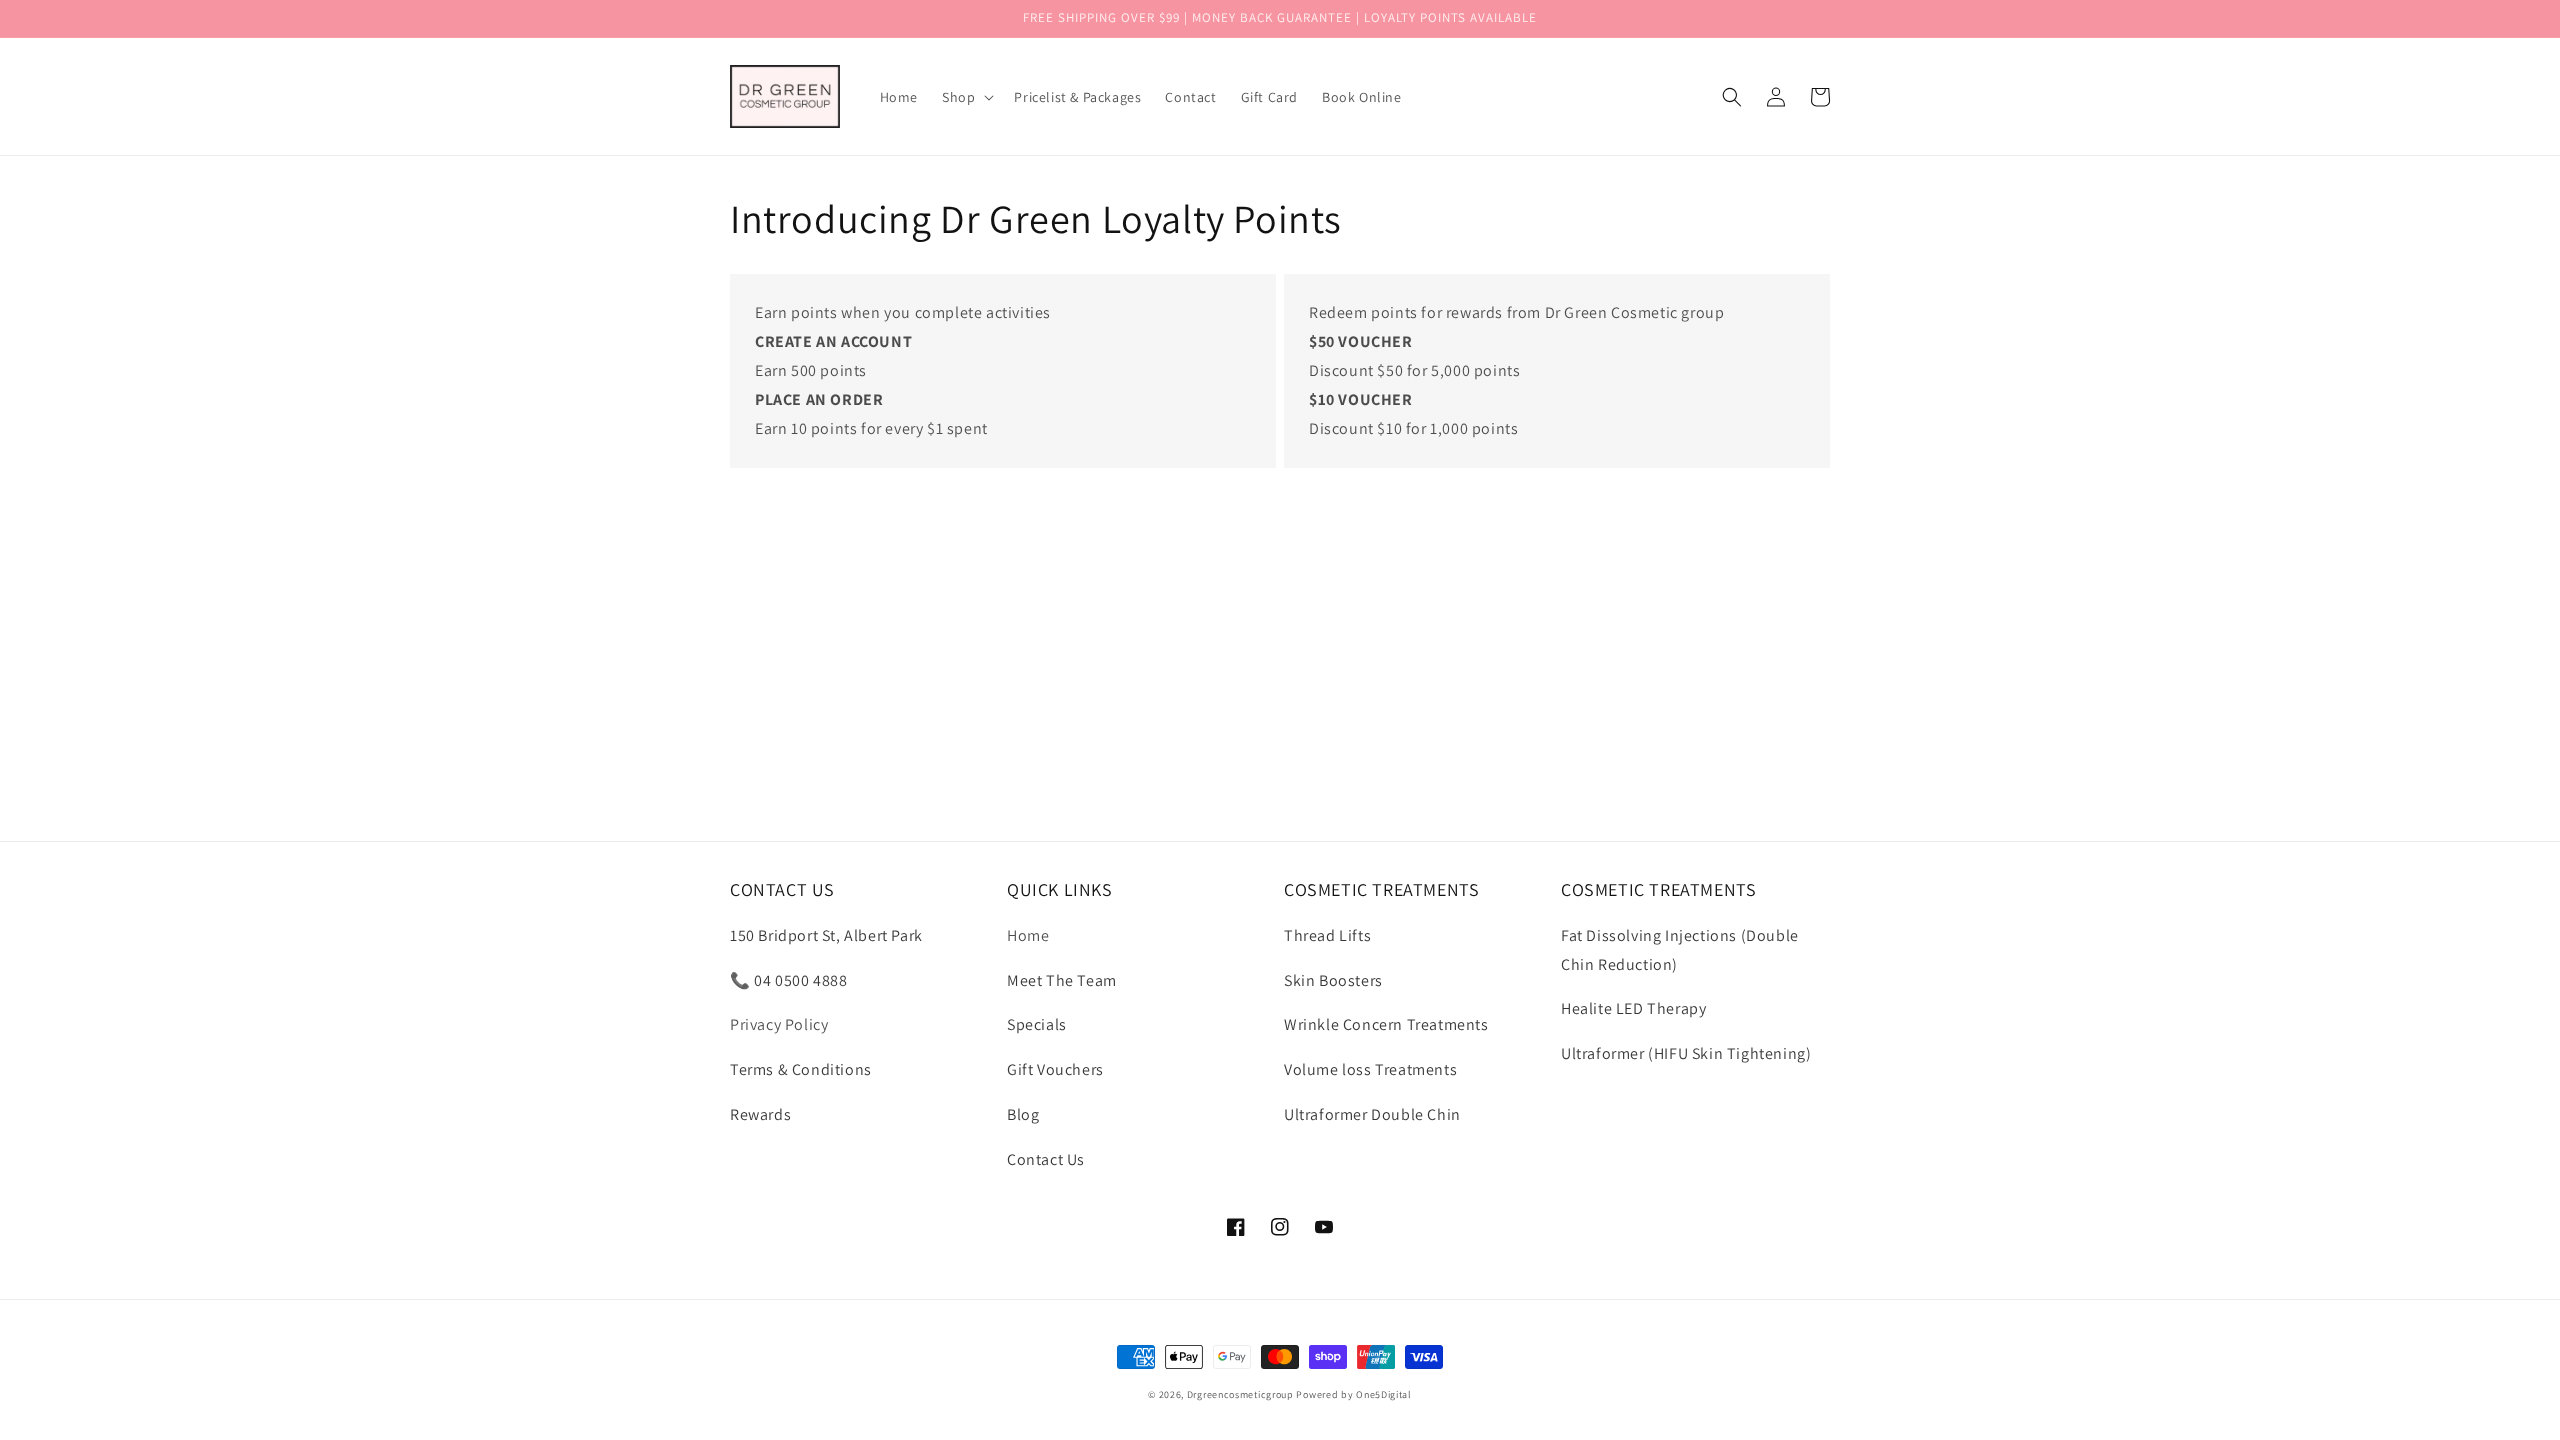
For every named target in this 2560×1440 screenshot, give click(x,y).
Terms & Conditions (801, 1069)
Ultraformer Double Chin (1372, 1114)
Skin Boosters (1333, 980)
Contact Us (1046, 1159)
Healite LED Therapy (1633, 1008)
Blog (1023, 1114)
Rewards (760, 1114)
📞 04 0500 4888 (788, 980)
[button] (966, 97)
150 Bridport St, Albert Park (826, 935)
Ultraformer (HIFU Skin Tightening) (1686, 1053)
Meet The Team (1062, 980)
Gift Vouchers (1055, 1069)
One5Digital (1384, 1394)
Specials (1037, 1024)
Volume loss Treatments (1370, 1069)
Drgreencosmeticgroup (1240, 1394)
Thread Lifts (1327, 935)
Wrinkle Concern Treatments (1386, 1024)
